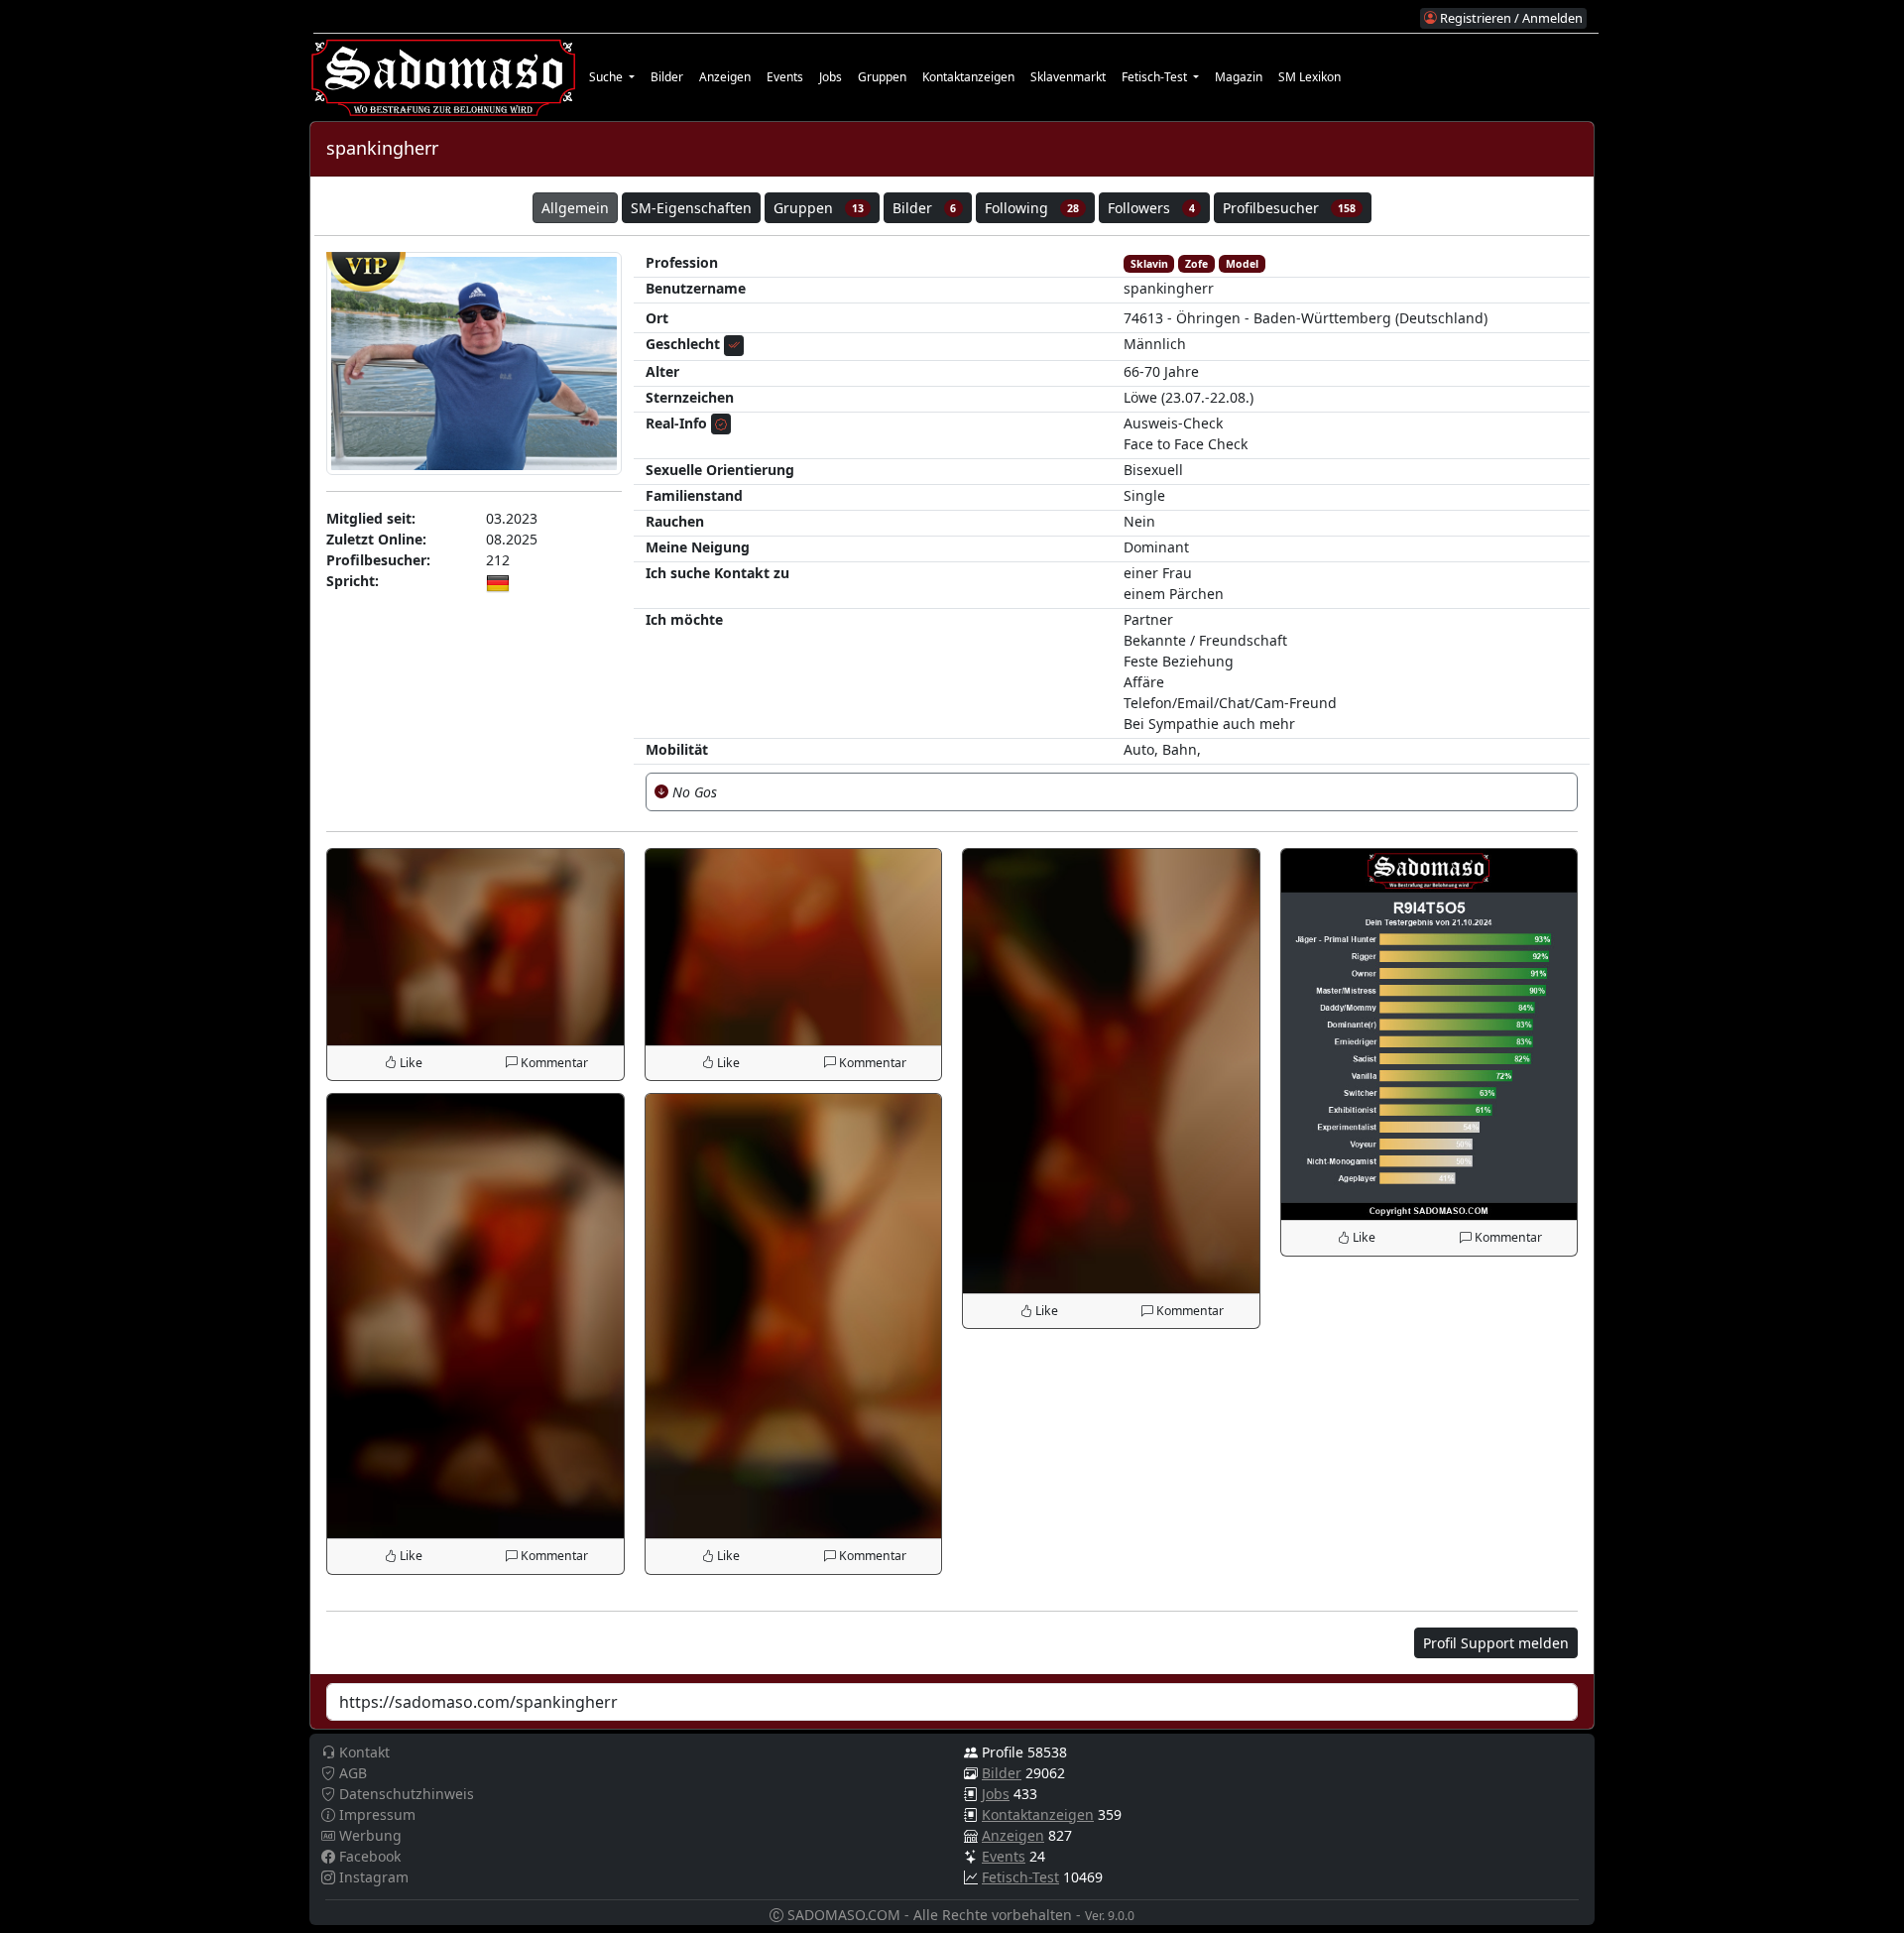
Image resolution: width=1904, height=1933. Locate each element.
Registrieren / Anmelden (1510, 18)
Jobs (831, 77)
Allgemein (575, 208)
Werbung (368, 1835)
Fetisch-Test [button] (1156, 77)
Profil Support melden (1496, 1643)
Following (1032, 208)
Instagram (372, 1877)
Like (410, 1063)
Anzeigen (725, 77)
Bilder (667, 77)
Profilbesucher (1289, 208)
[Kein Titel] (476, 945)
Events (785, 77)
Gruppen (882, 77)
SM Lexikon (1309, 77)
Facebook (368, 1856)
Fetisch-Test (1020, 1877)
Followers (1151, 208)
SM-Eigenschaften (691, 208)
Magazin (1239, 77)
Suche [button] (607, 77)
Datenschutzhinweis (405, 1794)
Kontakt (362, 1752)
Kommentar (553, 1063)
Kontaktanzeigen (968, 77)
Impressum (375, 1814)
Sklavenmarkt (1068, 77)
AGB (351, 1773)
